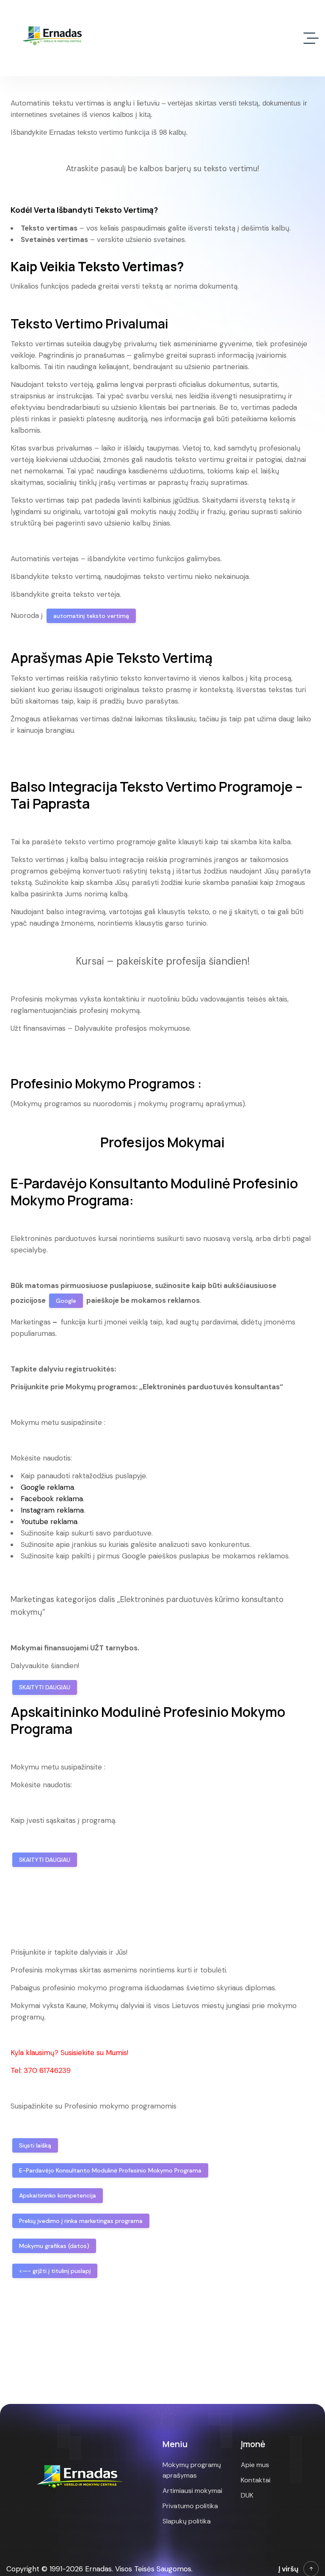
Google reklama (47, 1487)
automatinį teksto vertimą (91, 616)
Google (66, 1301)
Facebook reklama (52, 1499)
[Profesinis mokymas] (54, 38)
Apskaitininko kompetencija (58, 2195)
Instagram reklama (52, 1510)
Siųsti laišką (35, 2145)
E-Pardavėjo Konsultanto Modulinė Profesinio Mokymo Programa (110, 2170)
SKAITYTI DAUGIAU (45, 1687)
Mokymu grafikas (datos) (54, 2246)
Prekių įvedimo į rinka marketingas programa (81, 2221)
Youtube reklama (49, 1522)
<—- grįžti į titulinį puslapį (55, 2271)
